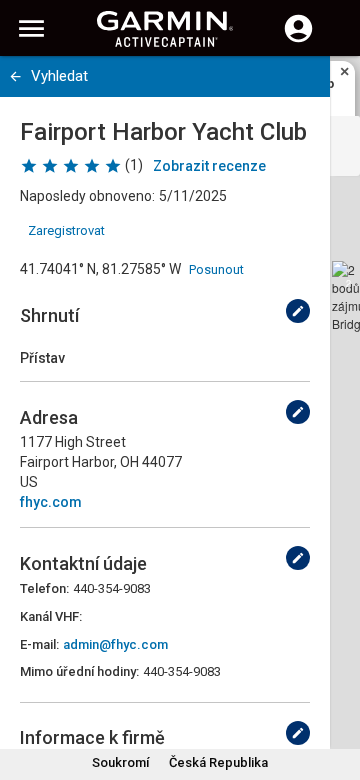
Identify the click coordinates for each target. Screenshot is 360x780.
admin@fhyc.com (115, 644)
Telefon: (44, 588)
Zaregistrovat (66, 230)
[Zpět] (15, 76)
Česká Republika (218, 762)
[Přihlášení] (298, 40)
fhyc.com (51, 502)
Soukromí (120, 762)
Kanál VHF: (51, 616)
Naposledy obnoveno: (87, 196)
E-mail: (39, 644)
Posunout (216, 269)
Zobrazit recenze (209, 166)
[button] (335, 689)
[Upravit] (298, 311)
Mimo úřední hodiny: (79, 671)
